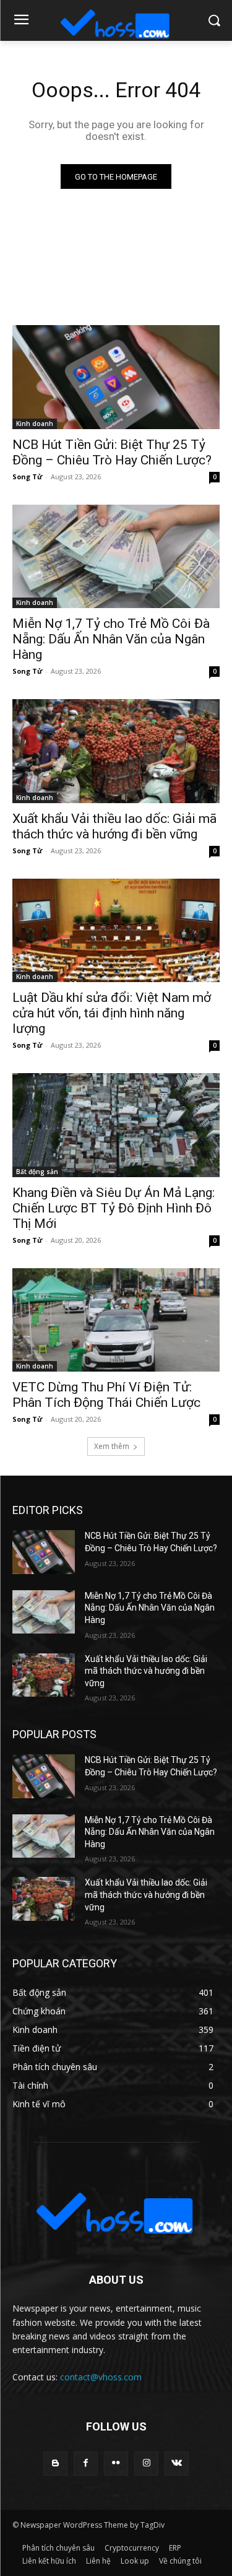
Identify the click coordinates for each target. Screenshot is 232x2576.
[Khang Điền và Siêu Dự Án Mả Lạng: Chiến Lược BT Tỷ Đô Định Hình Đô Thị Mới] (116, 1125)
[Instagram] (146, 2464)
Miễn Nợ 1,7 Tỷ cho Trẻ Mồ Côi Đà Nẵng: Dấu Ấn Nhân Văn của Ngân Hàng (111, 639)
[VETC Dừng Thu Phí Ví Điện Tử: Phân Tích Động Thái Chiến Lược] (116, 1320)
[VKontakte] (177, 2464)
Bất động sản (37, 1172)
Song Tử (27, 476)
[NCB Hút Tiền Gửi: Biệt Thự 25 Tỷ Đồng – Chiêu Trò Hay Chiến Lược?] (116, 377)
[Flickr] (116, 2464)
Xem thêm (112, 1446)
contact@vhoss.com (101, 2377)
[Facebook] (86, 2464)
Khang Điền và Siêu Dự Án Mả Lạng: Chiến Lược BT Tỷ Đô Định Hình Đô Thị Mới (114, 1208)
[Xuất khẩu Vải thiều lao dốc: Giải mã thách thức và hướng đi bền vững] (116, 751)
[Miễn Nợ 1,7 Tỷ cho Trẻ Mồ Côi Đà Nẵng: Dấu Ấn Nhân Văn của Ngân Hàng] (116, 557)
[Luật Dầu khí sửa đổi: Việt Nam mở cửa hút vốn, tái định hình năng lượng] (116, 931)
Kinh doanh (35, 424)
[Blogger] (55, 2464)
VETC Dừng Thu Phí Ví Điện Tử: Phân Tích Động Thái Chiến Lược (106, 1395)
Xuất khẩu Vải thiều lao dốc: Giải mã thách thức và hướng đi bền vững (146, 1671)
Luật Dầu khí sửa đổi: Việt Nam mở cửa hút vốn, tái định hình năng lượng (112, 1013)
